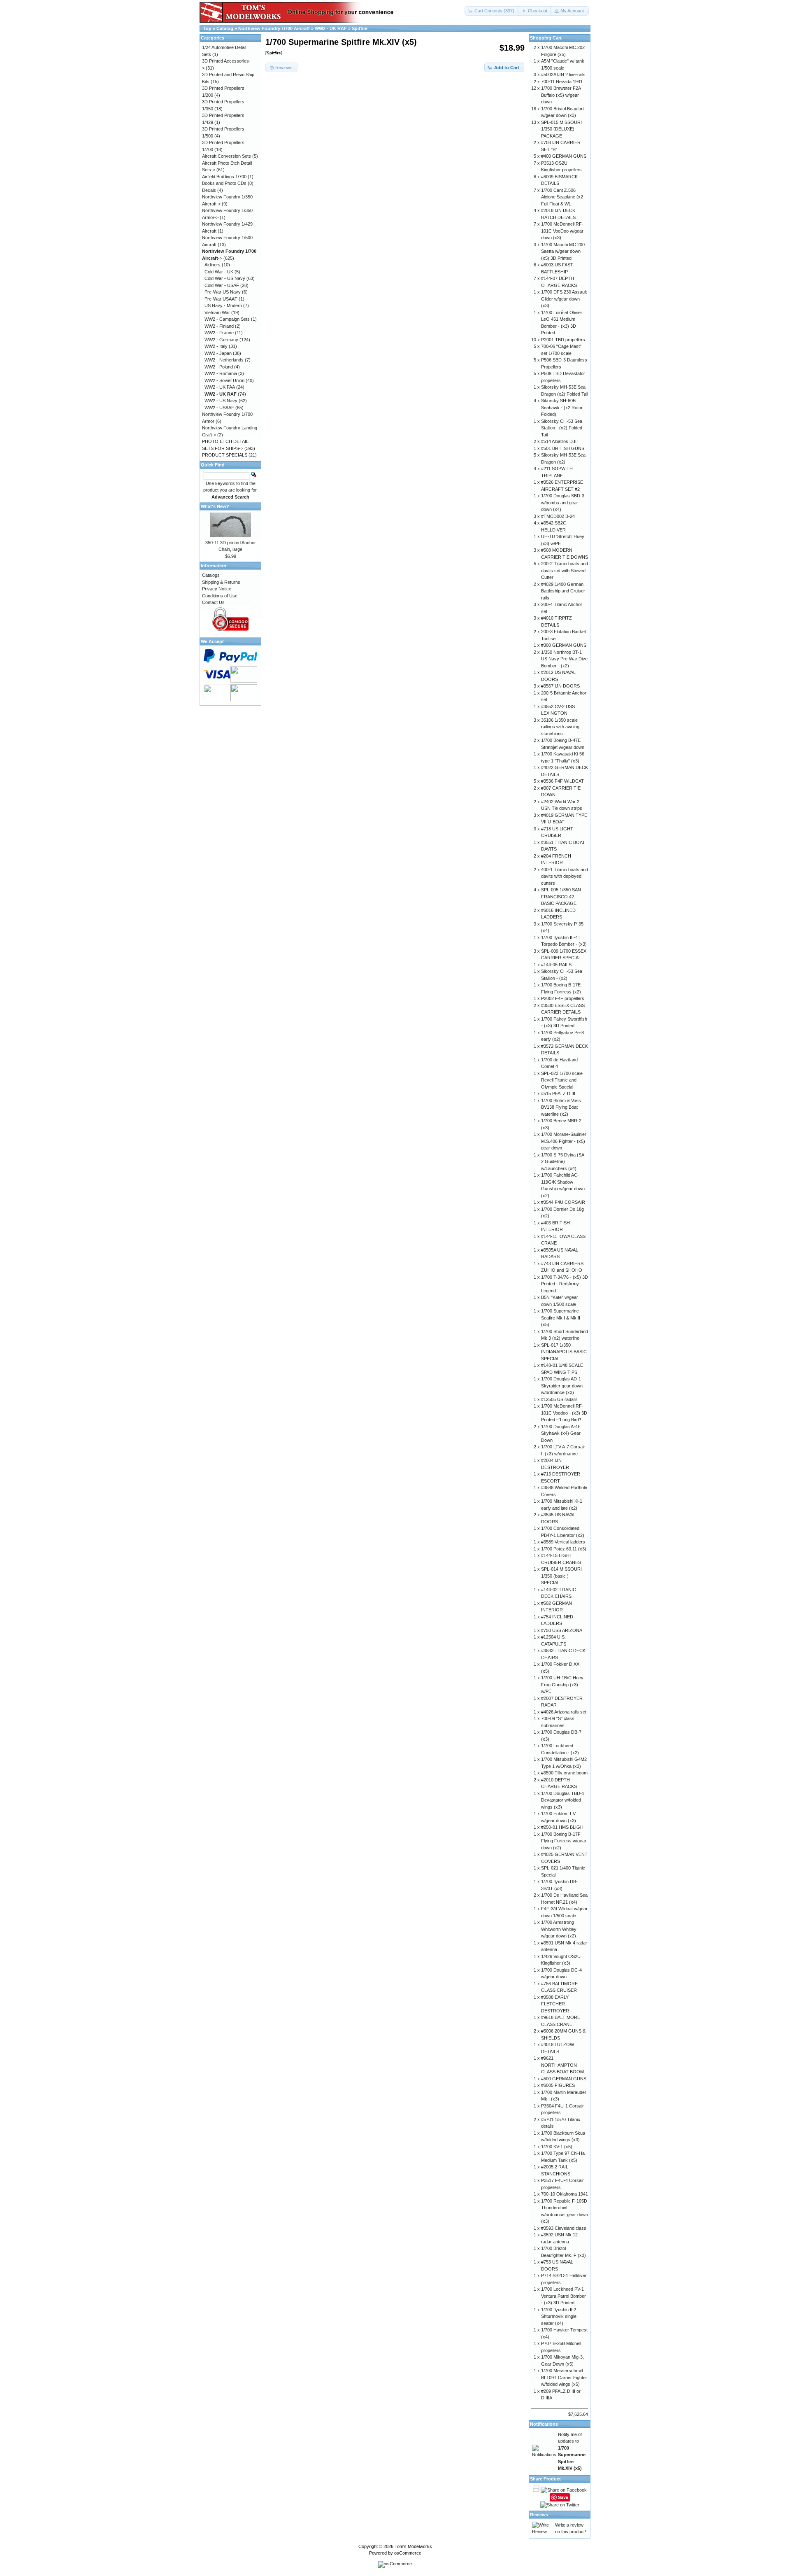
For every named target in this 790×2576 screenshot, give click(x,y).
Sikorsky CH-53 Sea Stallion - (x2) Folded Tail (562, 428)
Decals (209, 190)
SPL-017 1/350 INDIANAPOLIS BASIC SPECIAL (564, 1352)
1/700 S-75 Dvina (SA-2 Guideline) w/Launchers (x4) (563, 1162)
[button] (492, 11)
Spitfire (360, 28)
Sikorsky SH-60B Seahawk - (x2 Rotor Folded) (562, 407)
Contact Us (213, 602)
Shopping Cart (546, 38)
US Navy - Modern (223, 305)
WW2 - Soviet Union (224, 380)
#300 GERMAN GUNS (564, 645)
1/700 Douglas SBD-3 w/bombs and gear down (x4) (563, 502)
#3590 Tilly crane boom (564, 1773)
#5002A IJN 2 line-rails (563, 75)
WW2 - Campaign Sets (227, 319)
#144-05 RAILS (556, 965)
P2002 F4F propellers (563, 998)
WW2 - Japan (218, 353)
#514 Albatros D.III (559, 441)
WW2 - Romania (221, 373)
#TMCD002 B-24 (558, 516)
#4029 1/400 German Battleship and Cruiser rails (563, 591)
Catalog (225, 28)
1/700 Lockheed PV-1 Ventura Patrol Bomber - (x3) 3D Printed (563, 2296)
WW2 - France (219, 333)
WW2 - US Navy (221, 401)
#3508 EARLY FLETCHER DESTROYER (555, 2004)
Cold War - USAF (222, 285)
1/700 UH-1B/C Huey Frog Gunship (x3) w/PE (562, 1684)
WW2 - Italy (216, 346)
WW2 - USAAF (219, 408)
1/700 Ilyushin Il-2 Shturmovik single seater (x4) (559, 2316)
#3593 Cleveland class (564, 2228)
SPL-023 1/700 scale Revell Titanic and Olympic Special (562, 1080)
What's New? (215, 506)
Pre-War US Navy (223, 292)
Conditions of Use (220, 596)
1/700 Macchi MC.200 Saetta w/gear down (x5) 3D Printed (563, 251)
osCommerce (408, 2553)
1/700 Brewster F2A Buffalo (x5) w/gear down (561, 95)
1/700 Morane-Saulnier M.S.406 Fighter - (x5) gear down (564, 1141)
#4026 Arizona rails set (564, 1712)
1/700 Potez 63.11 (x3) (564, 1549)
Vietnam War (217, 312)
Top (207, 28)
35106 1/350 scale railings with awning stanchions (560, 727)
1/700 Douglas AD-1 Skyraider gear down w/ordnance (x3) (562, 1386)
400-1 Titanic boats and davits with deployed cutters (565, 876)
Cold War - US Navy (225, 278)
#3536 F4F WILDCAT (562, 781)
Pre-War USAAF (221, 299)
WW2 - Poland (219, 367)
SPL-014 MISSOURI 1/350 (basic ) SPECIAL (561, 1576)
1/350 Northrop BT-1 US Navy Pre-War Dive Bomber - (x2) (564, 659)
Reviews (539, 2515)
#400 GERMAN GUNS (564, 156)
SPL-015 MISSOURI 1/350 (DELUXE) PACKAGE (561, 129)
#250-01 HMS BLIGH (562, 1827)
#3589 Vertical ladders (563, 1542)
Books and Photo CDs (224, 183)
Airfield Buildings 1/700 (224, 177)
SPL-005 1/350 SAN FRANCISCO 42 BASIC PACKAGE (561, 896)
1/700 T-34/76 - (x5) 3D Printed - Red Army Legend (565, 1284)
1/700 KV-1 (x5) (557, 2147)
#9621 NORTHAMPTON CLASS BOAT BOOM (562, 2065)
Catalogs (211, 575)
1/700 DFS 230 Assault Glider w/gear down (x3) (564, 299)
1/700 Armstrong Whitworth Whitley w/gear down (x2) (559, 1929)
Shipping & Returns (221, 582)
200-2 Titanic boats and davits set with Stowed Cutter (565, 570)
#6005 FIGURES (558, 2085)
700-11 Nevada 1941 (562, 82)
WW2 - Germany (221, 340)
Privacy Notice (217, 589)
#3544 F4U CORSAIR (563, 1202)
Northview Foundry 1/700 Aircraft (274, 28)
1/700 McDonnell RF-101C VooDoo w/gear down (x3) (562, 231)
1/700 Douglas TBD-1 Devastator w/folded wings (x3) (563, 1800)
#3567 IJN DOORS (560, 686)
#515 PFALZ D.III (558, 1093)
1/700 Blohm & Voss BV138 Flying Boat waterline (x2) (561, 1107)
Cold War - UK (219, 272)
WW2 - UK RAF (331, 28)
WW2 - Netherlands (224, 360)
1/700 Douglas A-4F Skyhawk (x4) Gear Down (561, 1433)
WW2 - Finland (219, 326)
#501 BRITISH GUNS (563, 448)
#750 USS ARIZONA (562, 1630)
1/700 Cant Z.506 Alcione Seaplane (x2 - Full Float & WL (563, 197)
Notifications (544, 2424)
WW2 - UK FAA (220, 387)
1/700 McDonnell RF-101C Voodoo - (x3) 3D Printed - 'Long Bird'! (564, 1413)
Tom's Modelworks (413, 2546)
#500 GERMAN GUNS (564, 2079)
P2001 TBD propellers (563, 340)
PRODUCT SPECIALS (225, 455)
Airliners (213, 265)
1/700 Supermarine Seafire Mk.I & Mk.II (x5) (561, 1318)
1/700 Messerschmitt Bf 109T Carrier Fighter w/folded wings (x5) (564, 2377)
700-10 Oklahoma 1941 (565, 2194)
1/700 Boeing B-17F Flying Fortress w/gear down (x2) (564, 1841)
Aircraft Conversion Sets (227, 156)
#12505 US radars (559, 1399)
